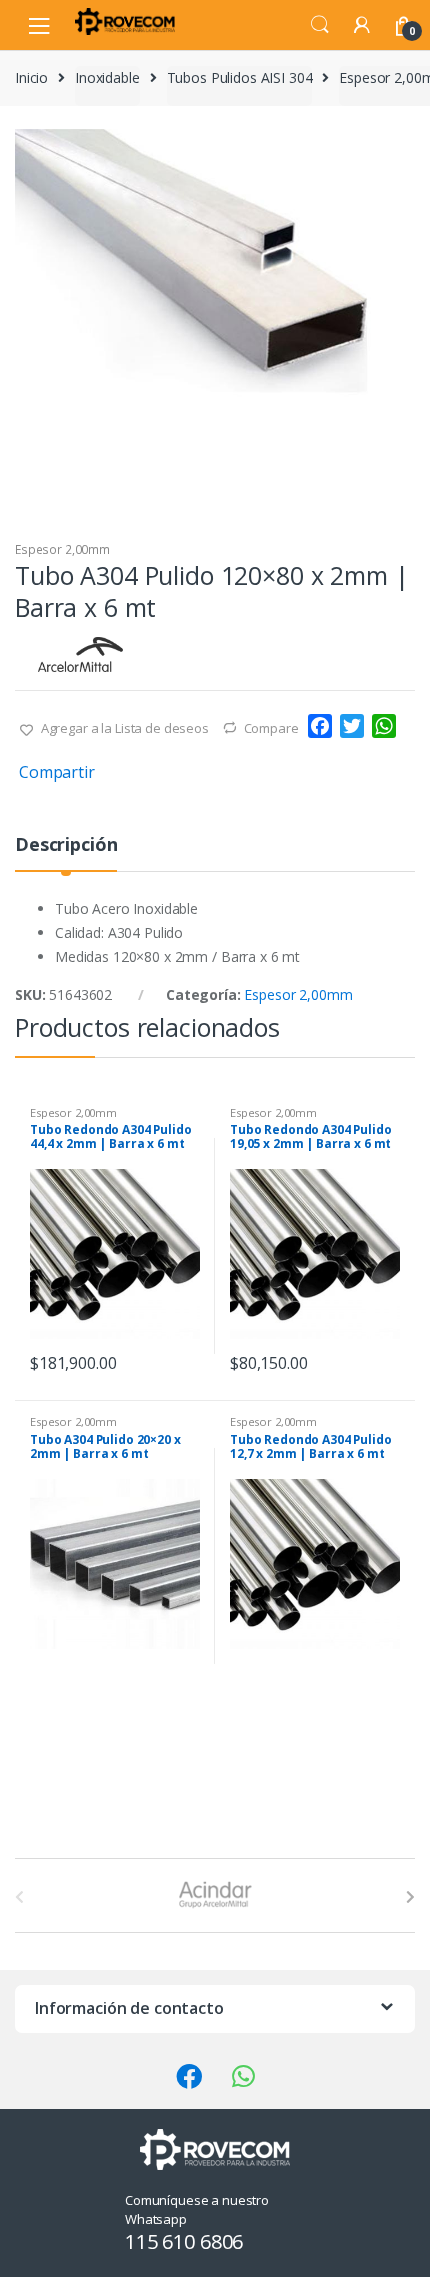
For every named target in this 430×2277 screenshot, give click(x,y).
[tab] (66, 852)
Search (320, 25)
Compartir (57, 772)
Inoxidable (107, 77)
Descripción (66, 845)
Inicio (31, 77)
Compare (271, 728)
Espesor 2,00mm (62, 549)
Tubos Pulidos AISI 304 (240, 77)
